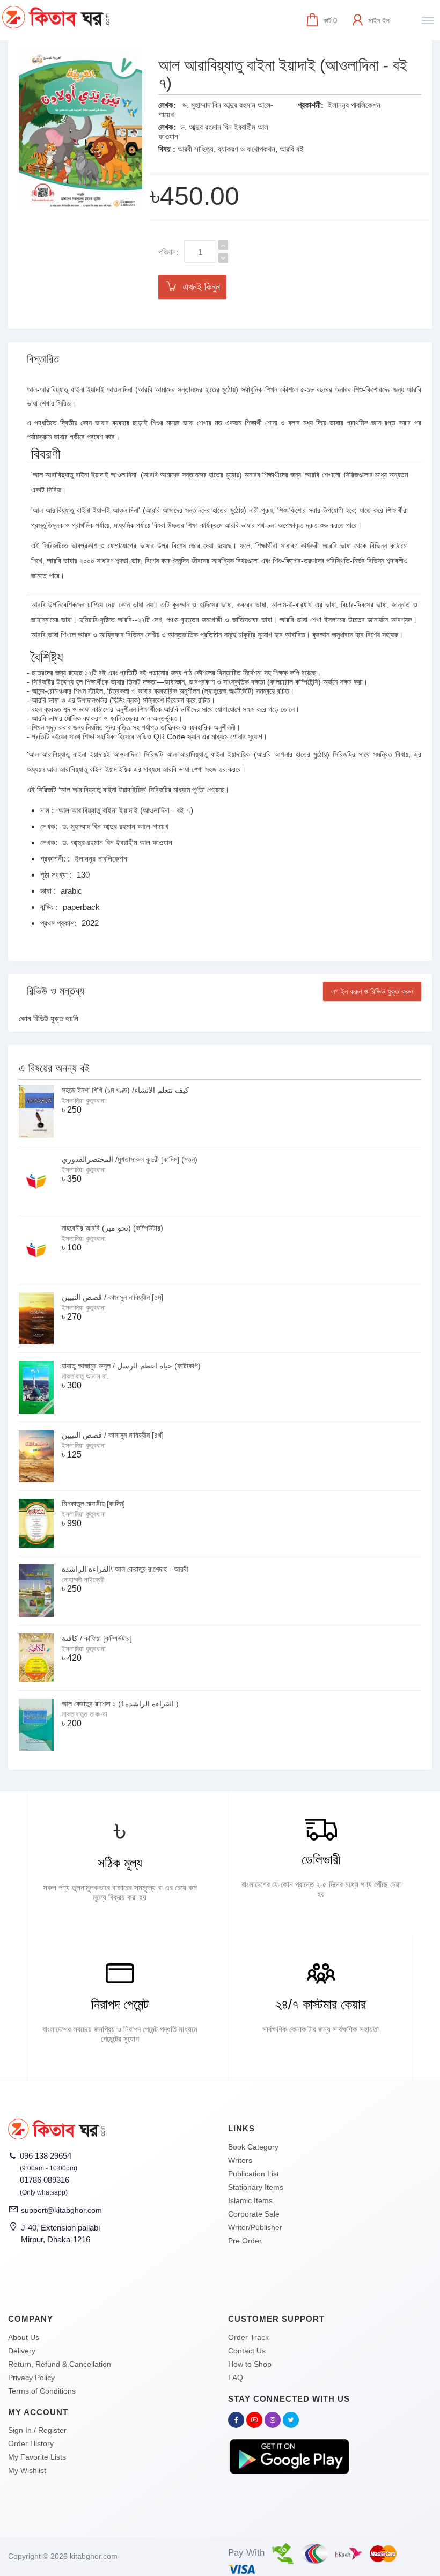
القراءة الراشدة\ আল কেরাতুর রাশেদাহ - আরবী (125, 1569)
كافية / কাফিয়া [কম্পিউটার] (97, 1638)
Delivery (22, 2351)
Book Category (253, 2147)
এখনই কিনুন (199, 287)
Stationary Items (256, 2187)
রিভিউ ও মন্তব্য (56, 991)
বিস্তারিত (43, 359)
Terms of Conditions (42, 2391)
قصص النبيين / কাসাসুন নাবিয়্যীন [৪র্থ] (113, 1435)
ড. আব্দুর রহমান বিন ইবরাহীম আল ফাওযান (117, 842)
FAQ (236, 2378)
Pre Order (245, 2241)
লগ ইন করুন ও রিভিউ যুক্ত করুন (372, 991)
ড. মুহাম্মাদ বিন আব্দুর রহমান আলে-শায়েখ (115, 826)
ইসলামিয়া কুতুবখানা (84, 1101)
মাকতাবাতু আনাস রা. (85, 1376)
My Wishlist (27, 2470)
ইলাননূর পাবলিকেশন (354, 105)
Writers (240, 2160)
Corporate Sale (254, 2214)
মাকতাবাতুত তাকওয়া (85, 1714)
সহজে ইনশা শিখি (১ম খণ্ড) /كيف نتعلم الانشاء (125, 1090)
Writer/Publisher (255, 2227)
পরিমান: (168, 252)
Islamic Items (250, 2200)
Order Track (248, 2337)
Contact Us (247, 2351)
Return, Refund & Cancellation (60, 2364)
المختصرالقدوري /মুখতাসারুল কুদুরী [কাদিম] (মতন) (130, 1159)
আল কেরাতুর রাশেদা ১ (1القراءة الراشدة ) (120, 1704)
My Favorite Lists (37, 2457)
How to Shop (250, 2364)
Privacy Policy (31, 2378)
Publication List (254, 2174)
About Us (24, 2337)
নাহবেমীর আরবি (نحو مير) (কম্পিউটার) (112, 1228)
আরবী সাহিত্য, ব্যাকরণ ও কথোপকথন (226, 149)
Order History (31, 2443)
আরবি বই (292, 149)
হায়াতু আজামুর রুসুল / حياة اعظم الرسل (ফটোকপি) (131, 1366)
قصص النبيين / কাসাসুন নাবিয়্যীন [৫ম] (112, 1297)
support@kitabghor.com (61, 2210)
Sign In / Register (37, 2430)
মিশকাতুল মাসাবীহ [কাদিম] (93, 1504)
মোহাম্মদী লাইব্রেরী (83, 1580)
